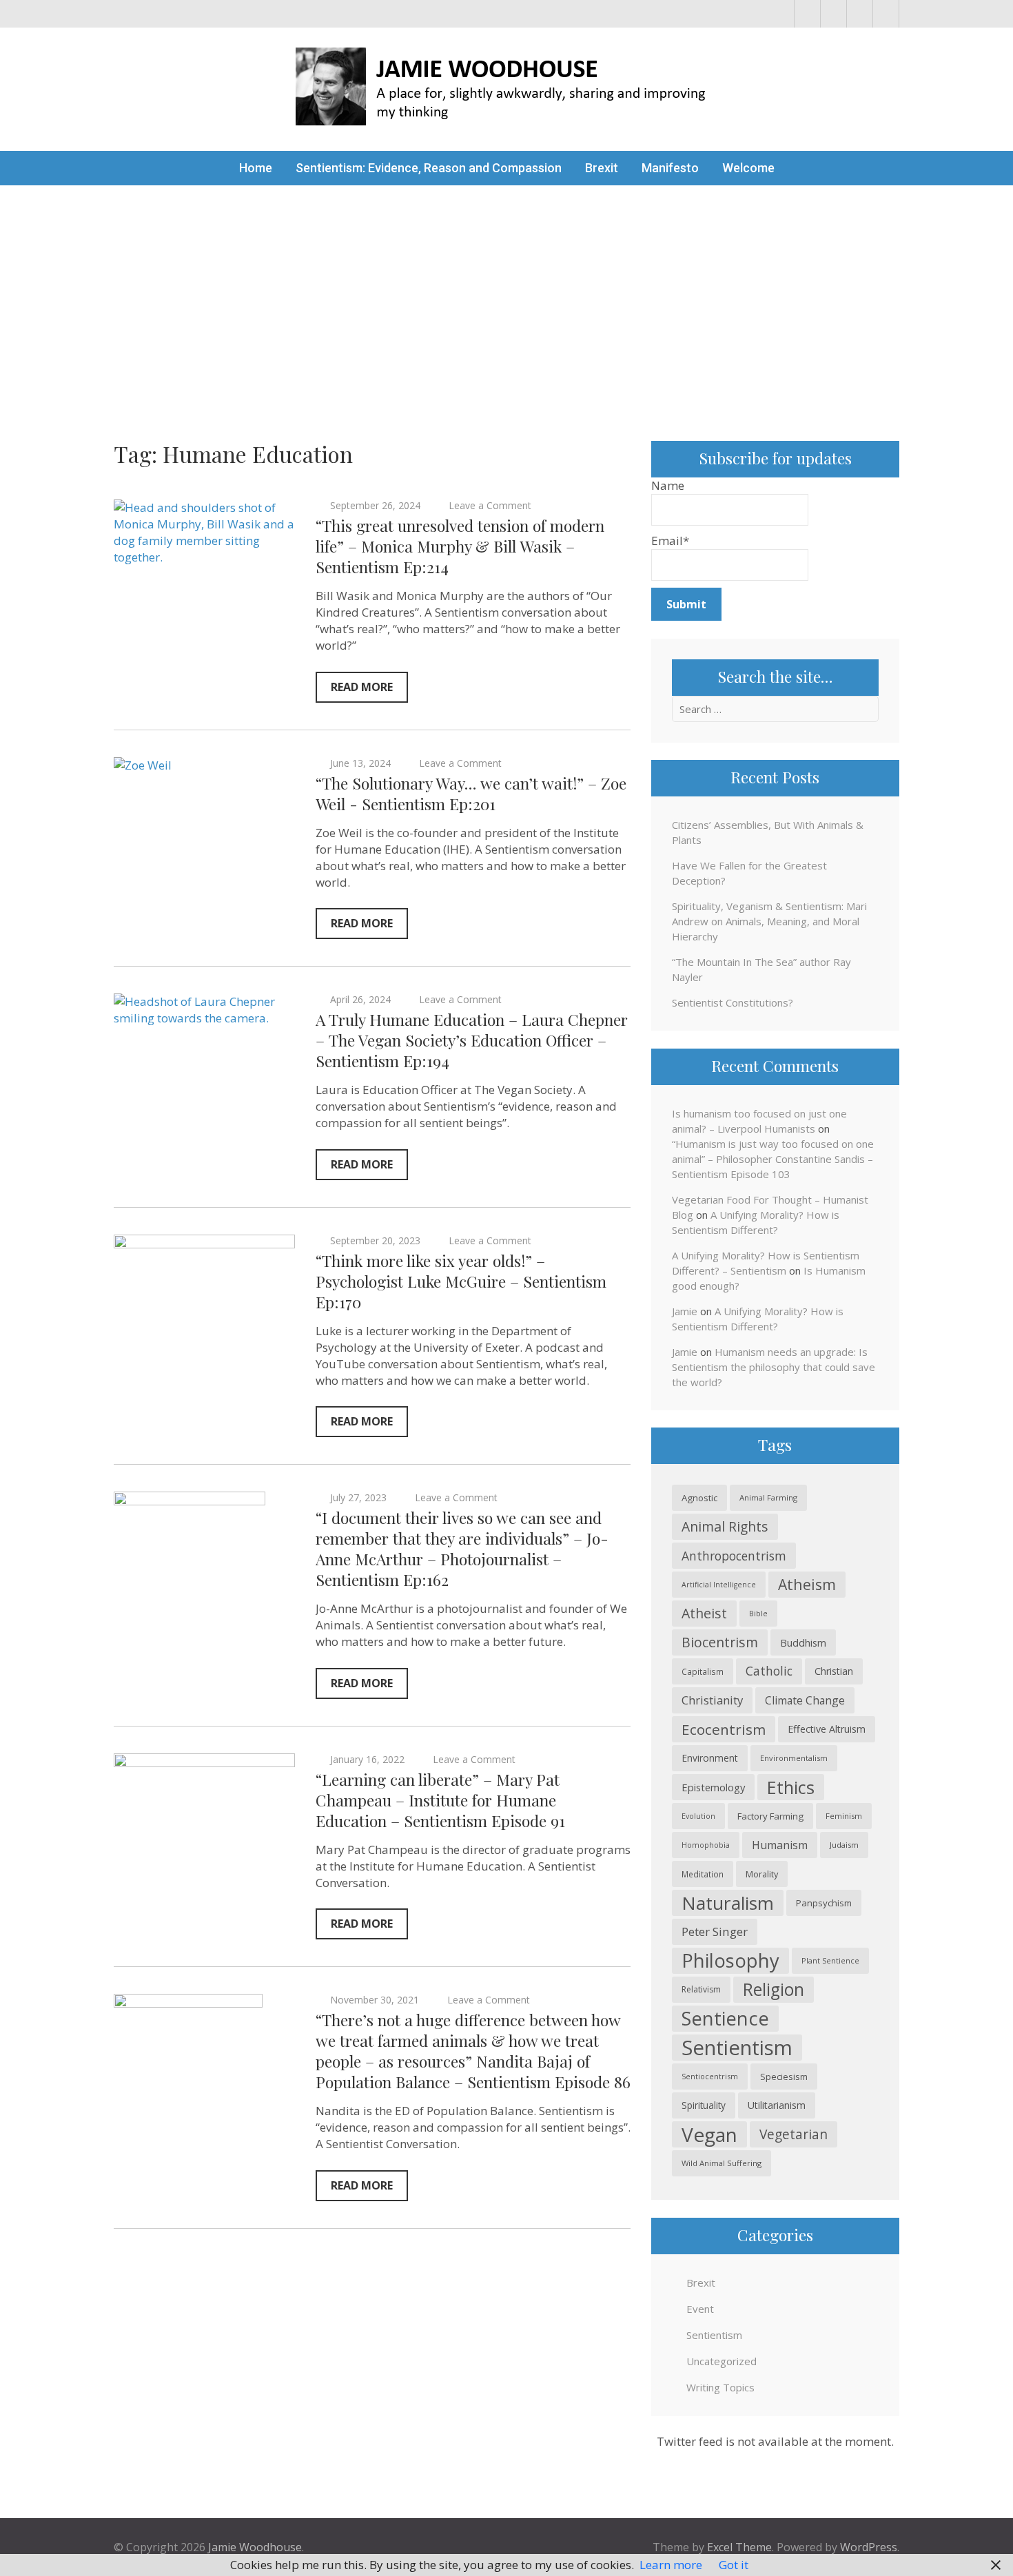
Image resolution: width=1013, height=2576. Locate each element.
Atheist (704, 1613)
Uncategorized (722, 2361)
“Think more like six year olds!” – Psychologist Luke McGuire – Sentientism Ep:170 (461, 1281)
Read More (362, 687)
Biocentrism (720, 1642)
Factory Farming (770, 1816)
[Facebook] (807, 14)
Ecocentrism (724, 1729)
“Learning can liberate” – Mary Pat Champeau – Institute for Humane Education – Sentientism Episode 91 (440, 1800)
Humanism (780, 1845)
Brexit (602, 168)
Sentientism (737, 2048)
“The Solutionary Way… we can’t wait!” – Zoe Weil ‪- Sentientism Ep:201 (471, 793)
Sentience (725, 2018)
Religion (774, 1989)
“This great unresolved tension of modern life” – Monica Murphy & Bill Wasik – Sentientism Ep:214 (460, 546)
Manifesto (670, 168)
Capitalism (703, 1671)
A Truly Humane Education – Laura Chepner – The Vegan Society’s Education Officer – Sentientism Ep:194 (472, 1040)
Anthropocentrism (734, 1556)
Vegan (709, 2134)
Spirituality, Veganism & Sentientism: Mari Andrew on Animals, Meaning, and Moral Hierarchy (769, 921)
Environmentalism (794, 1758)
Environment (710, 1758)
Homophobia (706, 1845)
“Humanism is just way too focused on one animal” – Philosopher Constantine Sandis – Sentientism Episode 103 (773, 1159)
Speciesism (784, 2077)
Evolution (698, 1816)
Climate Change (805, 1700)
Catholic (769, 1671)
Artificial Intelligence (719, 1585)
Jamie (685, 1311)
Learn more (671, 2565)
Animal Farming (768, 1497)
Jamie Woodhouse (255, 2547)
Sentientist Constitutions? (733, 1002)
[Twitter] (833, 14)
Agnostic (699, 1498)
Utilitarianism (777, 2105)
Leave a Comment (490, 505)
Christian (834, 1671)
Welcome (748, 168)
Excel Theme (739, 2547)
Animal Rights (725, 1526)
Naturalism (728, 1903)
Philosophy (730, 1960)
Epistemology (713, 1787)
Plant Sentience (830, 1960)
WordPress (869, 2547)
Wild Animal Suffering (722, 2163)
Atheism (807, 1584)
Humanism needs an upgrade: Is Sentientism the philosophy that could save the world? (774, 1367)
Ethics (791, 1787)
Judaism (844, 1845)
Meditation (703, 1874)
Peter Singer (715, 1931)
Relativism (701, 1989)
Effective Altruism (827, 1729)
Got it (734, 2565)
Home (256, 168)
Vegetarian (794, 2134)
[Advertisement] (506, 289)
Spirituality (704, 2105)
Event (700, 2309)
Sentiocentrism (710, 2076)
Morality (762, 1874)
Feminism (844, 1816)
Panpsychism (824, 1903)
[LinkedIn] (860, 14)
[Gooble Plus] (886, 14)
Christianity (712, 1700)
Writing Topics (720, 2387)
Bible (758, 1613)
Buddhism (803, 1642)
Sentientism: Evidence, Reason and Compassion (429, 168)
